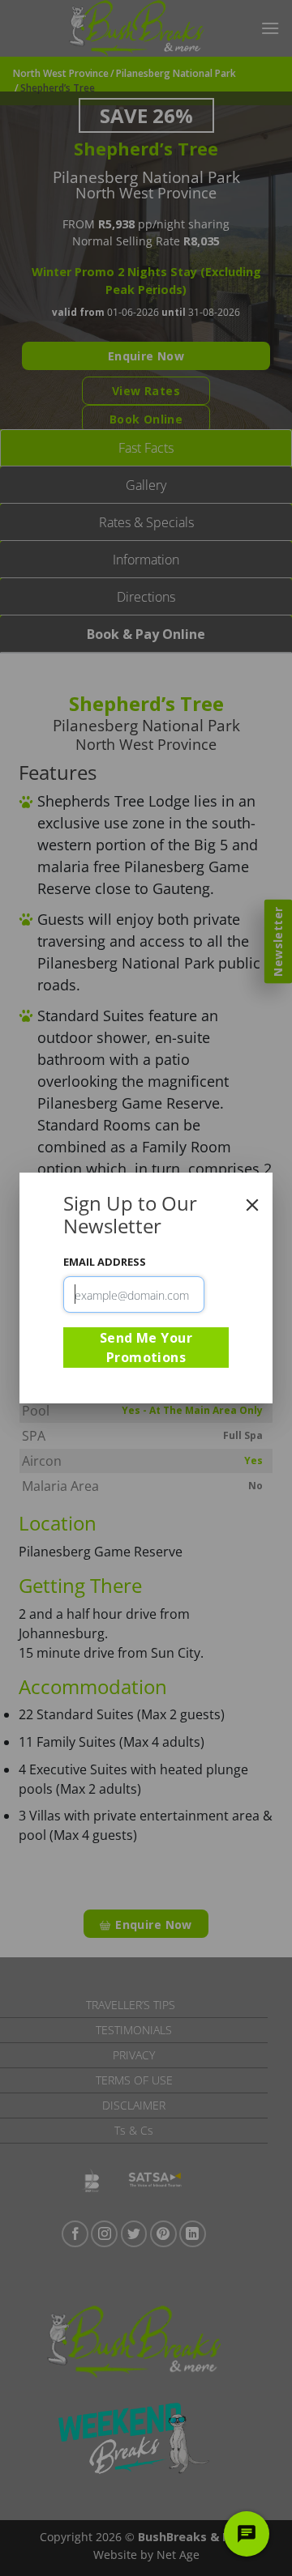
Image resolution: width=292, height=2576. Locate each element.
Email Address (105, 1262)
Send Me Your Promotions (146, 1348)
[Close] (252, 1205)
